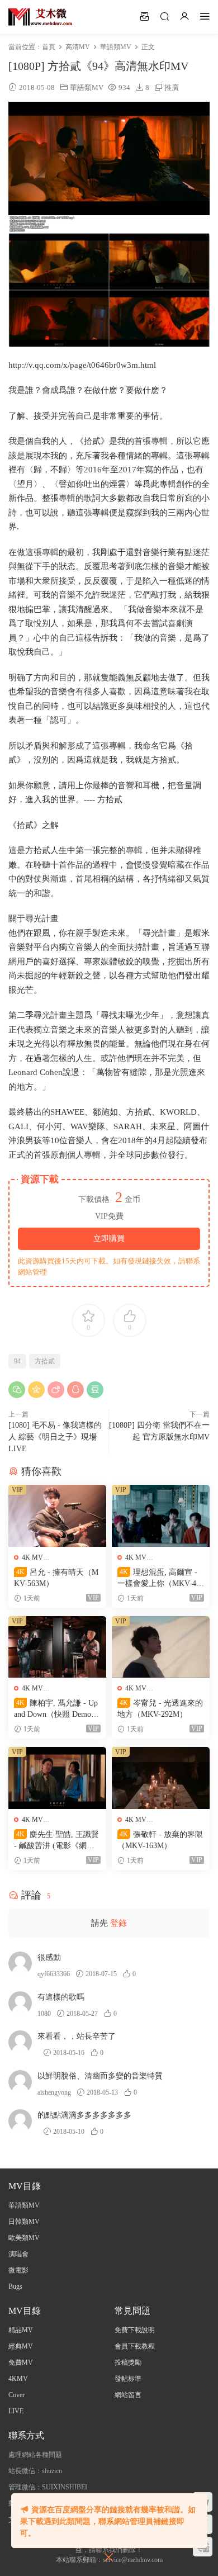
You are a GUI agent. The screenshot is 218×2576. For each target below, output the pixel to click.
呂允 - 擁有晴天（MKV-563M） (56, 1578)
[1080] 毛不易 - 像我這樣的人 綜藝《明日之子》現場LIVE (55, 1437)
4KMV (18, 2379)
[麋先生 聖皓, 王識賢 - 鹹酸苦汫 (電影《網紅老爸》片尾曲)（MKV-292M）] (57, 1778)
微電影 (18, 2270)
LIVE (16, 2411)
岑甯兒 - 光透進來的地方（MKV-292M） (160, 1709)
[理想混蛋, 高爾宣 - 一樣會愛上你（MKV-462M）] (161, 1516)
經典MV (21, 2346)
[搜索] (164, 16)
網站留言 (128, 2395)
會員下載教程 (135, 2346)
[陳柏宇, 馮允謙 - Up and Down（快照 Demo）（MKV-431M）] (57, 1647)
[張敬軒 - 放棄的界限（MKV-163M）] (161, 1778)
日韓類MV (24, 2222)
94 (17, 1361)
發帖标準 (128, 2379)
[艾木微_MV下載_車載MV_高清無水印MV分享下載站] (41, 17)
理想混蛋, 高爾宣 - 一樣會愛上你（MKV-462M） (161, 1579)
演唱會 (18, 2254)
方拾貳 (45, 1361)
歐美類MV (24, 2238)
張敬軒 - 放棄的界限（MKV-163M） (160, 1840)
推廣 (172, 87)
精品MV (21, 2330)
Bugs (15, 2286)
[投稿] (144, 16)
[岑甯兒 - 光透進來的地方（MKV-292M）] (161, 1647)
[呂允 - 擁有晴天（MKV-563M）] (57, 1516)
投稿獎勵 (128, 2362)
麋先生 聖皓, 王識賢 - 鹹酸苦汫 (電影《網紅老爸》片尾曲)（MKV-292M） (57, 1841)
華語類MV (87, 87)
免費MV (21, 2362)
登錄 (119, 1923)
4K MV (32, 1557)
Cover (16, 2395)
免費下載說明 (135, 2330)
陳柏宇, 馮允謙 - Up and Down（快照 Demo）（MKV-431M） (56, 1710)
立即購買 (109, 1239)
